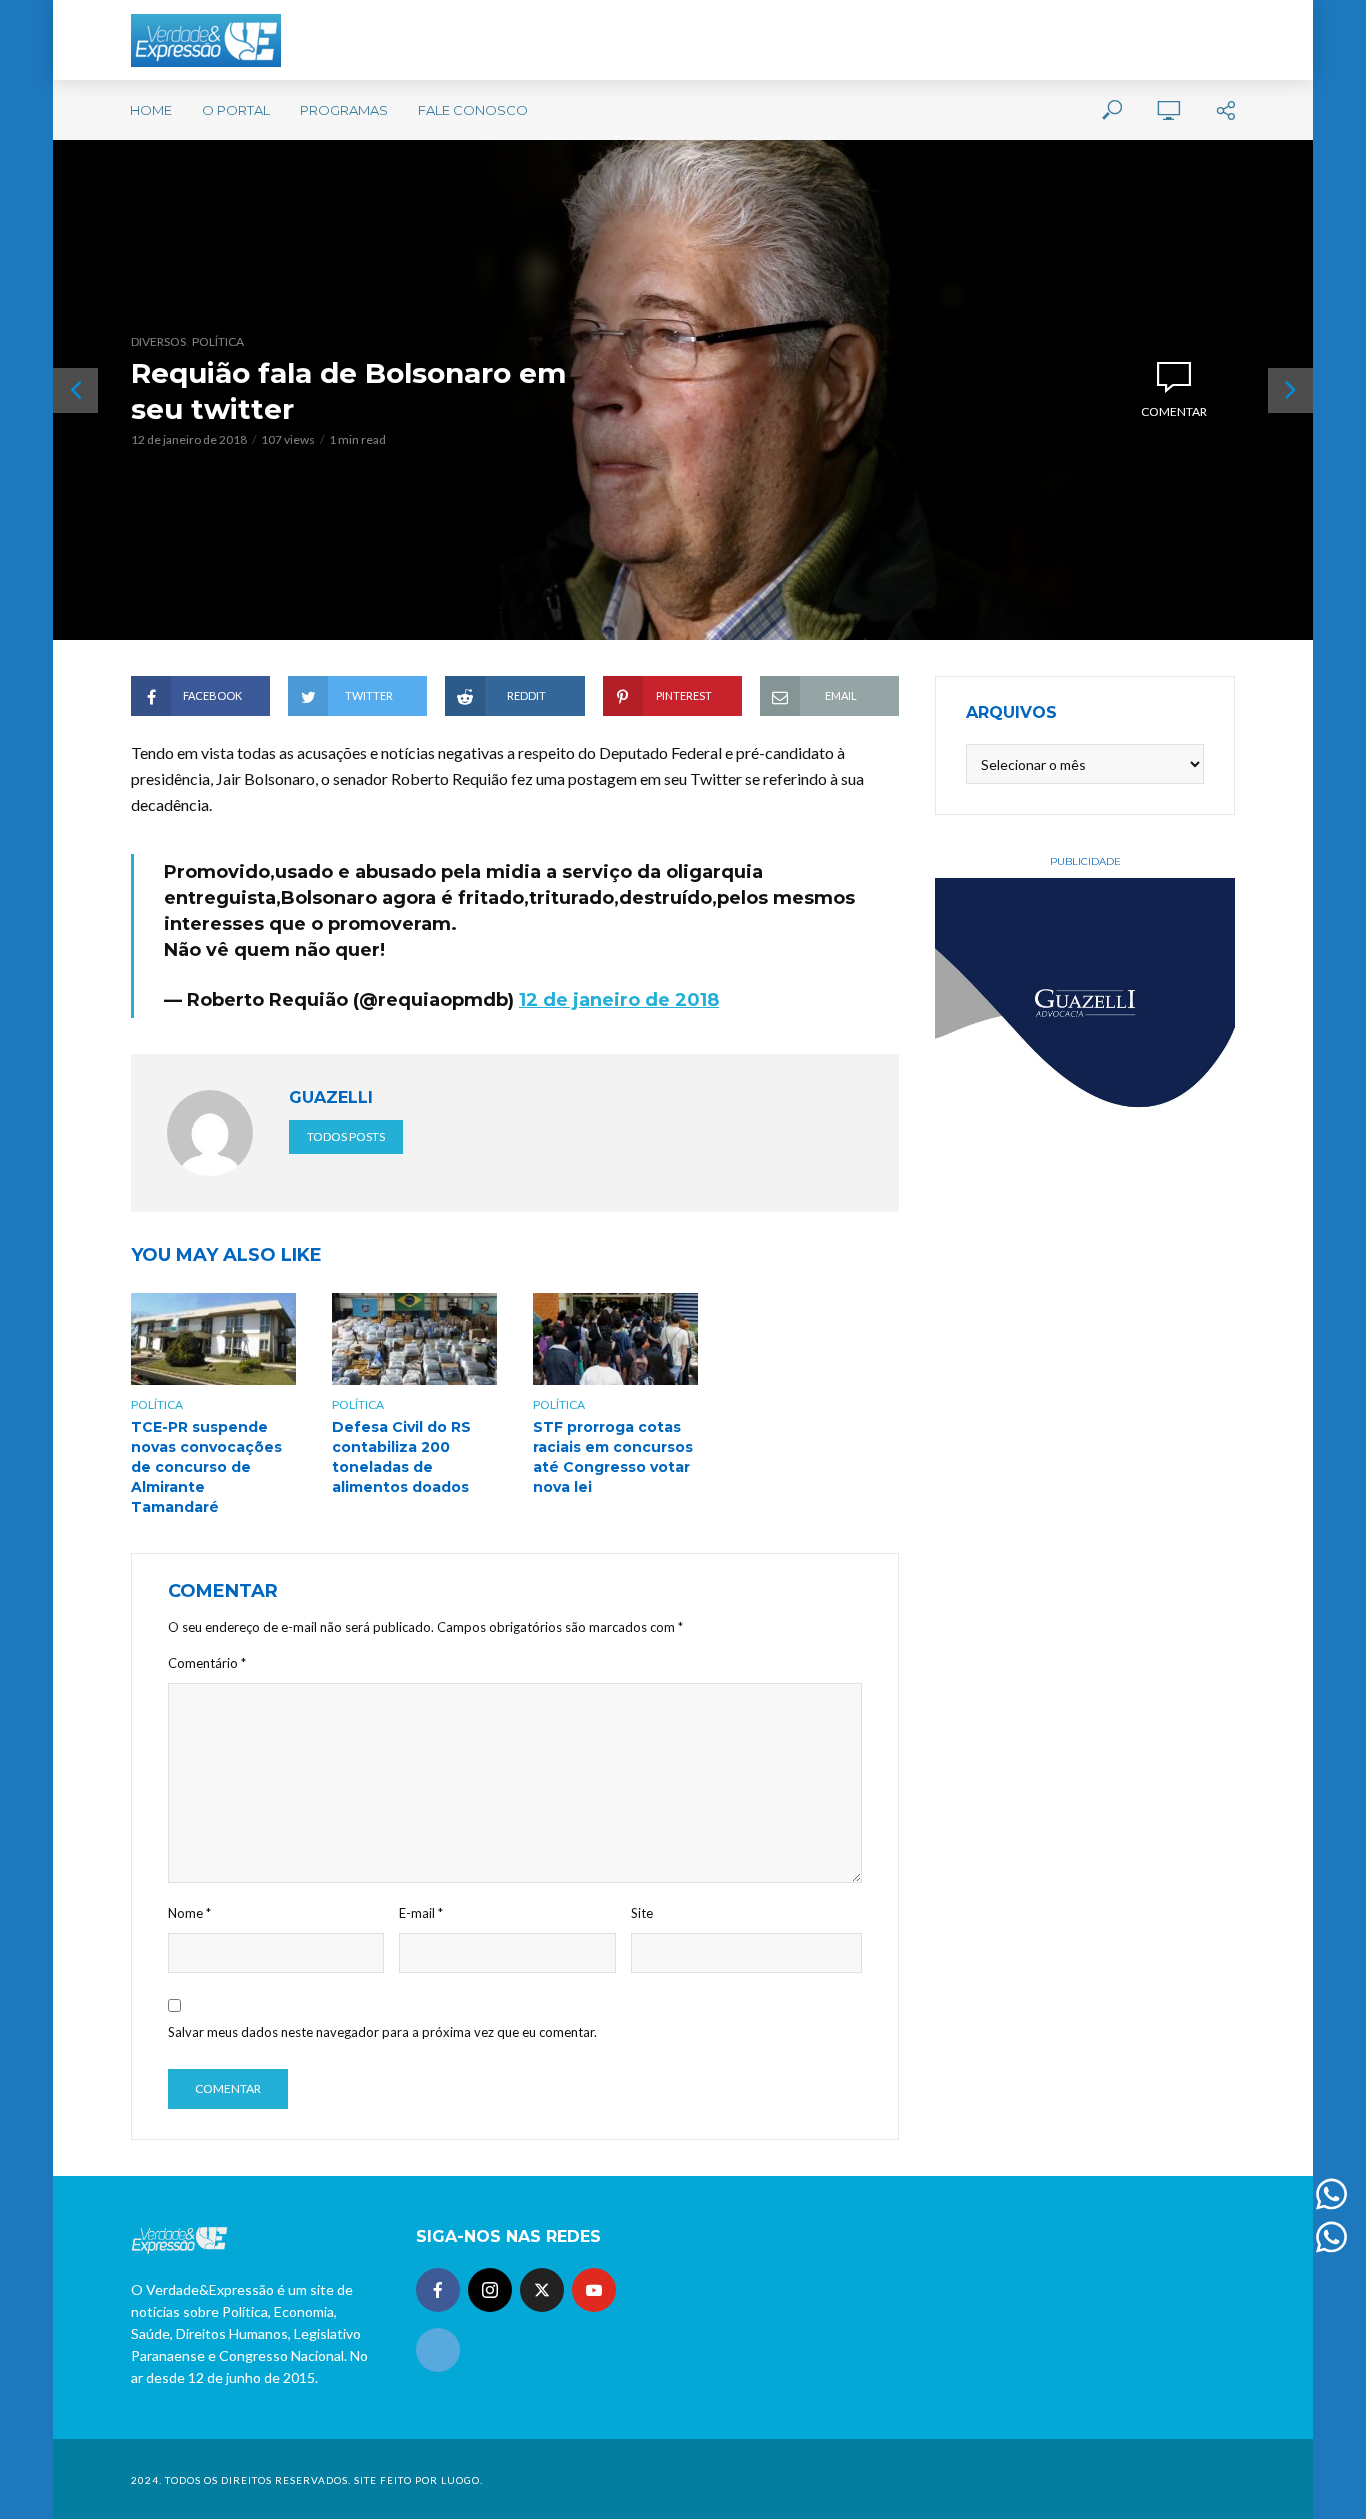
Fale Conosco (473, 110)
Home (151, 110)
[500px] (438, 2350)
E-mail (421, 1913)
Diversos (158, 341)
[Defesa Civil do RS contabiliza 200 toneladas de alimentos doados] (414, 1339)
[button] (1323, 28)
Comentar (1174, 411)
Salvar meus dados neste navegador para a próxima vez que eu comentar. (382, 2032)
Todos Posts (346, 1136)
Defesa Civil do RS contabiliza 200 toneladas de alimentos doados (401, 1457)
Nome (189, 1913)
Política (218, 341)
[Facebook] (438, 2290)
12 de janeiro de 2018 (619, 1000)
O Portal (236, 110)
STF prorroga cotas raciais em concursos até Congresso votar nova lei (613, 1457)
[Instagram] (490, 2290)
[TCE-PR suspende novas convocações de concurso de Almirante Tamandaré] (213, 1339)
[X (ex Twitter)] (542, 2290)
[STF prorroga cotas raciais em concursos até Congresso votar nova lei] (615, 1339)
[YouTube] (594, 2290)
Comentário (207, 1663)
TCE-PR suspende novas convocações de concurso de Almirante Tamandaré (206, 1467)
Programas (344, 110)
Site (642, 1913)
